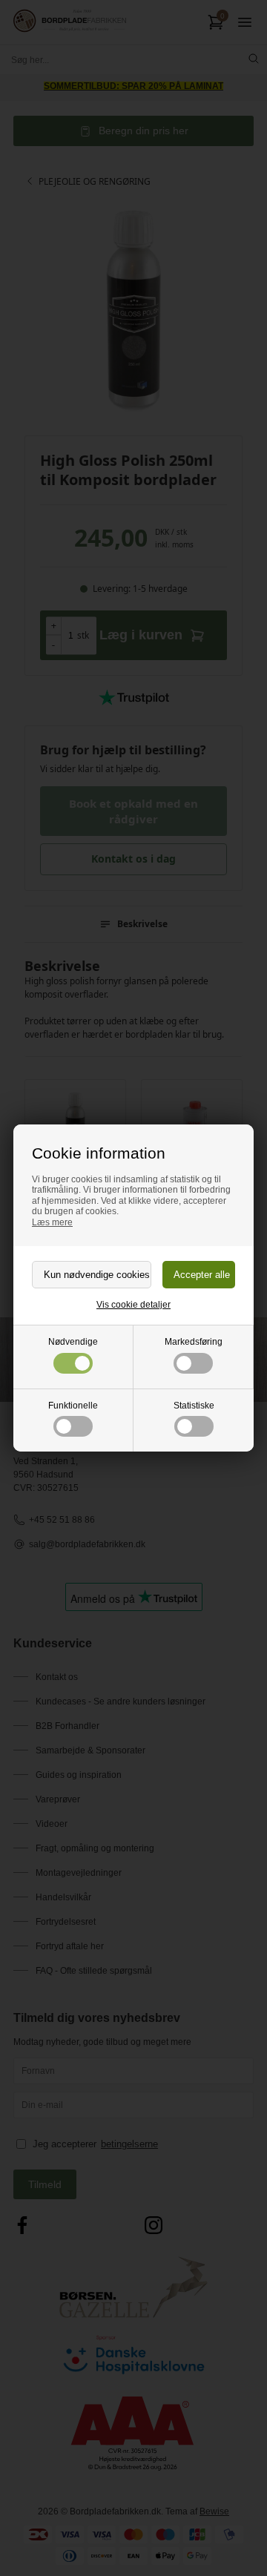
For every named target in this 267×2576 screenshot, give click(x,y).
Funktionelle (73, 1406)
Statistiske (194, 1406)
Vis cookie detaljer (133, 1305)
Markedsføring (194, 1342)
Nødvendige (73, 1342)
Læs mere (52, 1222)
